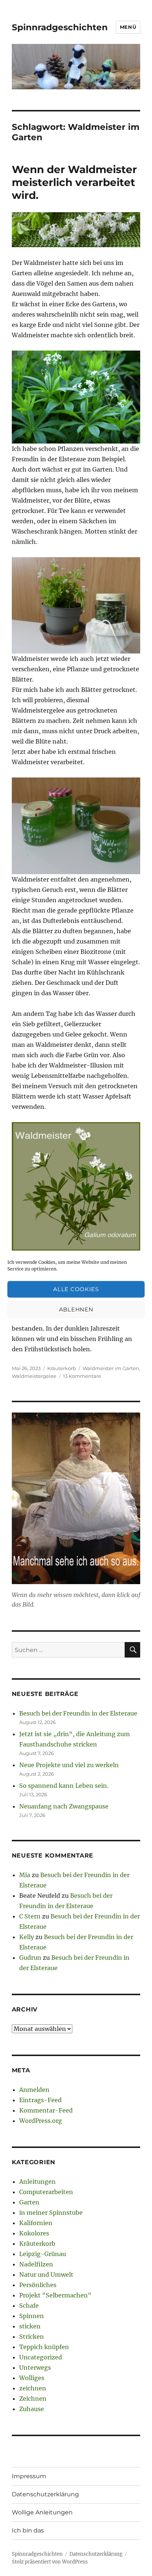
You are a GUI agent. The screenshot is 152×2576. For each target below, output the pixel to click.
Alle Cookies (76, 1289)
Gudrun (30, 1958)
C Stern (30, 1916)
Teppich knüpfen (44, 2347)
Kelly (27, 1937)
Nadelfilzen (36, 2264)
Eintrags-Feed (40, 2100)
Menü (128, 27)
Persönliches (38, 2285)
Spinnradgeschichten (60, 27)
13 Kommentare (82, 1376)
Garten (29, 2202)
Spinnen (32, 2316)
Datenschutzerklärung (45, 2494)
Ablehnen (76, 1309)
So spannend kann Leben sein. (64, 1786)
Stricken (32, 2337)
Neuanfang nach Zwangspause (64, 1806)
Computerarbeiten (46, 2192)
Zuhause (32, 2409)
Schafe (29, 2306)
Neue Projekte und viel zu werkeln (69, 1765)
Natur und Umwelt (46, 2275)
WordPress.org (41, 2121)
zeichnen (33, 2388)
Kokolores (34, 2233)
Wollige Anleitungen (42, 2512)
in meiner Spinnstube (51, 2213)
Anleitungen (37, 2182)
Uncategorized (41, 2357)
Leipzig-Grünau (43, 2254)
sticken (30, 2326)
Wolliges (32, 2378)
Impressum (29, 2476)
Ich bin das (28, 2530)
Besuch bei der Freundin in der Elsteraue (78, 1713)
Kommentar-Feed (46, 2110)
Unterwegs (35, 2368)
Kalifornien (36, 2223)
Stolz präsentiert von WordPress (50, 2562)
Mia (25, 1875)
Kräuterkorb (62, 1368)
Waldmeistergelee (34, 1376)
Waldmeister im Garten (111, 1368)
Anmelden (34, 2090)
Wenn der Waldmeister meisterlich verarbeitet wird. (74, 182)
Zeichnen (33, 2399)
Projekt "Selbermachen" (55, 2295)
